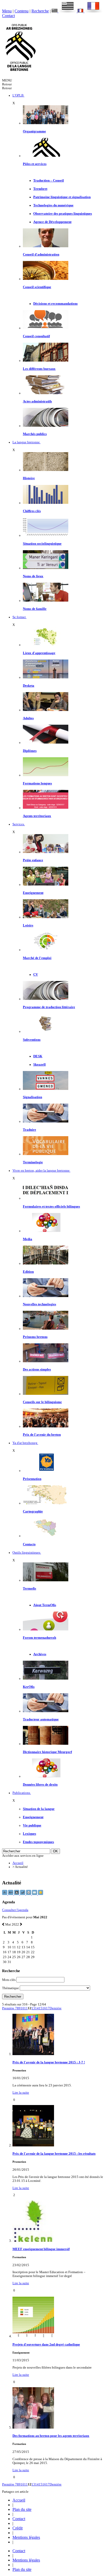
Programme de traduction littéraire (49, 1007)
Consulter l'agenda (15, 1910)
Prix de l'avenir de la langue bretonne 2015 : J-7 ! (49, 2062)
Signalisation (32, 1097)
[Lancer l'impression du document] (29, 1894)
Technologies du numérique (53, 205)
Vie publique (32, 1825)
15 (41, 2008)
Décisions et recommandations (55, 304)
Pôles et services (35, 164)
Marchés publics (35, 434)
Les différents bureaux (39, 369)
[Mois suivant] (21, 1924)
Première (9, 2008)
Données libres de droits (40, 1785)
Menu (7, 11)
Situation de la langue (39, 1809)
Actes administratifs (37, 401)
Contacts (29, 1544)
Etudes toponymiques (38, 1842)
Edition (28, 1272)
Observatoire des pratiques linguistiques (63, 214)
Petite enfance (33, 860)
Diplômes (30, 751)
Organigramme (34, 131)
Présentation (32, 1479)
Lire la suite (21, 2093)
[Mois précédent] (3, 1924)
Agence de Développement (52, 222)
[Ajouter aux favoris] (41, 1894)
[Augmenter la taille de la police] (11, 1894)
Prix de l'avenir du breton (42, 1435)
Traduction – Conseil (49, 181)
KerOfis (29, 1687)
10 (22, 2008)
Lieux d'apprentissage (39, 653)
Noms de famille (35, 609)
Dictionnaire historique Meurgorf (47, 1752)
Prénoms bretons (35, 1337)
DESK (38, 1056)
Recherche (40, 11)
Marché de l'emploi (37, 958)
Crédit (18, 2528)
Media (28, 1239)
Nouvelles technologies (39, 1304)
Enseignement (33, 893)
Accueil (18, 1863)
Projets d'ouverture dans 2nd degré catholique (46, 2345)
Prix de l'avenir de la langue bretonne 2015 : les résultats (54, 2154)
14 (37, 2008)
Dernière (56, 2008)
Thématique (11, 1988)
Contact (8, 16)
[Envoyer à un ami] (35, 1894)
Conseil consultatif (36, 336)
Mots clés (9, 1980)
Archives (40, 1654)
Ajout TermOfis (45, 1605)
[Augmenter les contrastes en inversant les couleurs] (17, 1894)
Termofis (29, 1589)
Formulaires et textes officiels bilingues (51, 1207)
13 (33, 2008)
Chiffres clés (32, 511)
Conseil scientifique (37, 287)
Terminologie (33, 1162)
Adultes (28, 718)
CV (36, 975)
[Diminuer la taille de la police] (5, 1894)
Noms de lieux (33, 576)
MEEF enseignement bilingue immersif (41, 2249)
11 (26, 2008)
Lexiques (29, 1834)
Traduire (29, 1130)
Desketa (29, 686)
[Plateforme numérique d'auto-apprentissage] (46, 677)
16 (44, 2008)
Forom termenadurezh (39, 1638)
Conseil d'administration (41, 254)
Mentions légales (26, 2537)
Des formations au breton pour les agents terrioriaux (51, 2436)
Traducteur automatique (41, 1719)
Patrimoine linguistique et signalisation (62, 197)
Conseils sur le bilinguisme (42, 1402)
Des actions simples (37, 1369)
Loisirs (28, 925)
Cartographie (33, 1511)
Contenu (22, 11)
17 (48, 2008)
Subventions (32, 1040)
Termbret (40, 189)
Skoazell (39, 1065)
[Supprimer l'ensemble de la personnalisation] (23, 1894)
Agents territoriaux (37, 816)
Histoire (29, 478)
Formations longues (37, 783)
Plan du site (22, 2509)
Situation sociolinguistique (42, 544)
